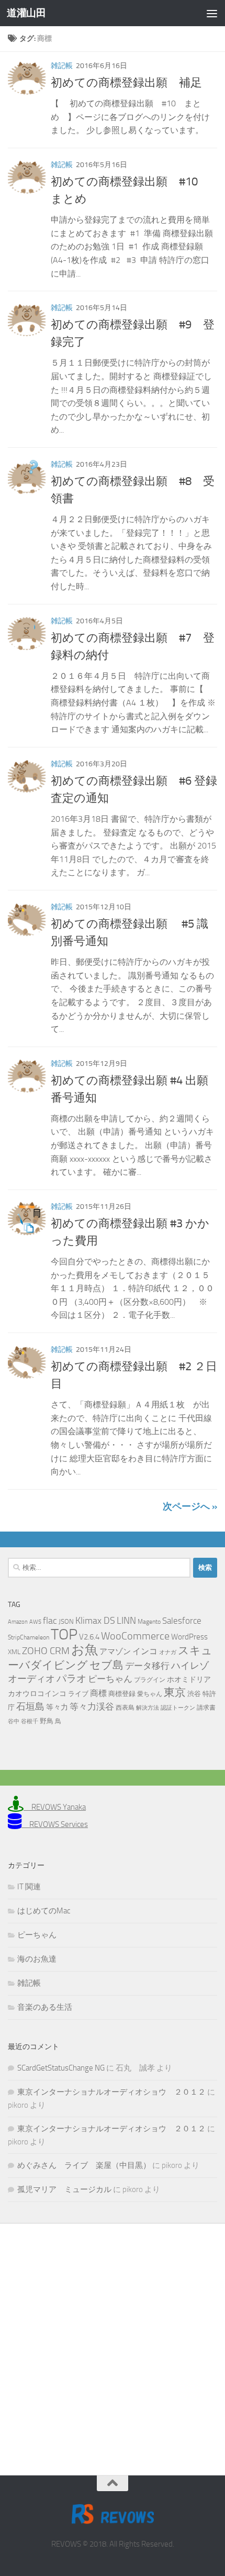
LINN (126, 1621)
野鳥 (47, 1721)
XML (14, 1652)
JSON (66, 1621)
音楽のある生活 (45, 2007)
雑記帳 (62, 66)
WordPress (189, 1637)
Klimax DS (95, 1621)
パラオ (71, 1678)
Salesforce (182, 1621)
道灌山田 (26, 13)
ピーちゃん (110, 1679)
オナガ (168, 1652)
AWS (35, 1622)
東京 (175, 1692)
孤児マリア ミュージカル (64, 2189)
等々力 (57, 1707)
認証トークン (178, 1708)
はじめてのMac (44, 1911)
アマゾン (115, 1652)
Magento (149, 1622)
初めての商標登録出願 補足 (126, 83)
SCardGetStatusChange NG (61, 2068)
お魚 (85, 1650)
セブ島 (106, 1665)
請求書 (206, 1708)
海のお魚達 (37, 1959)
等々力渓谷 (92, 1707)
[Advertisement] (113, 2341)
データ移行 (147, 1666)
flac (50, 1621)
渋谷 (194, 1694)
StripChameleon (29, 1637)
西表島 (125, 1708)
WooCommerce (135, 1636)
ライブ (78, 1694)
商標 (98, 1693)
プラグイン (150, 1680)
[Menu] (212, 13)
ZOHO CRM (46, 1651)
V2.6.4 (89, 1637)
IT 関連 (29, 1887)
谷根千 (30, 1721)
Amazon (18, 1622)
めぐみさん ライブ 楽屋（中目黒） (84, 2165)
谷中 (14, 1721)
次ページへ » (190, 1506)
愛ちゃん (150, 1694)
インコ (145, 1652)
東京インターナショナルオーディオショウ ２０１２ (111, 2092)
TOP (64, 1634)
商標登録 (122, 1694)
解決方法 (148, 1708)
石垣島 (30, 1707)
